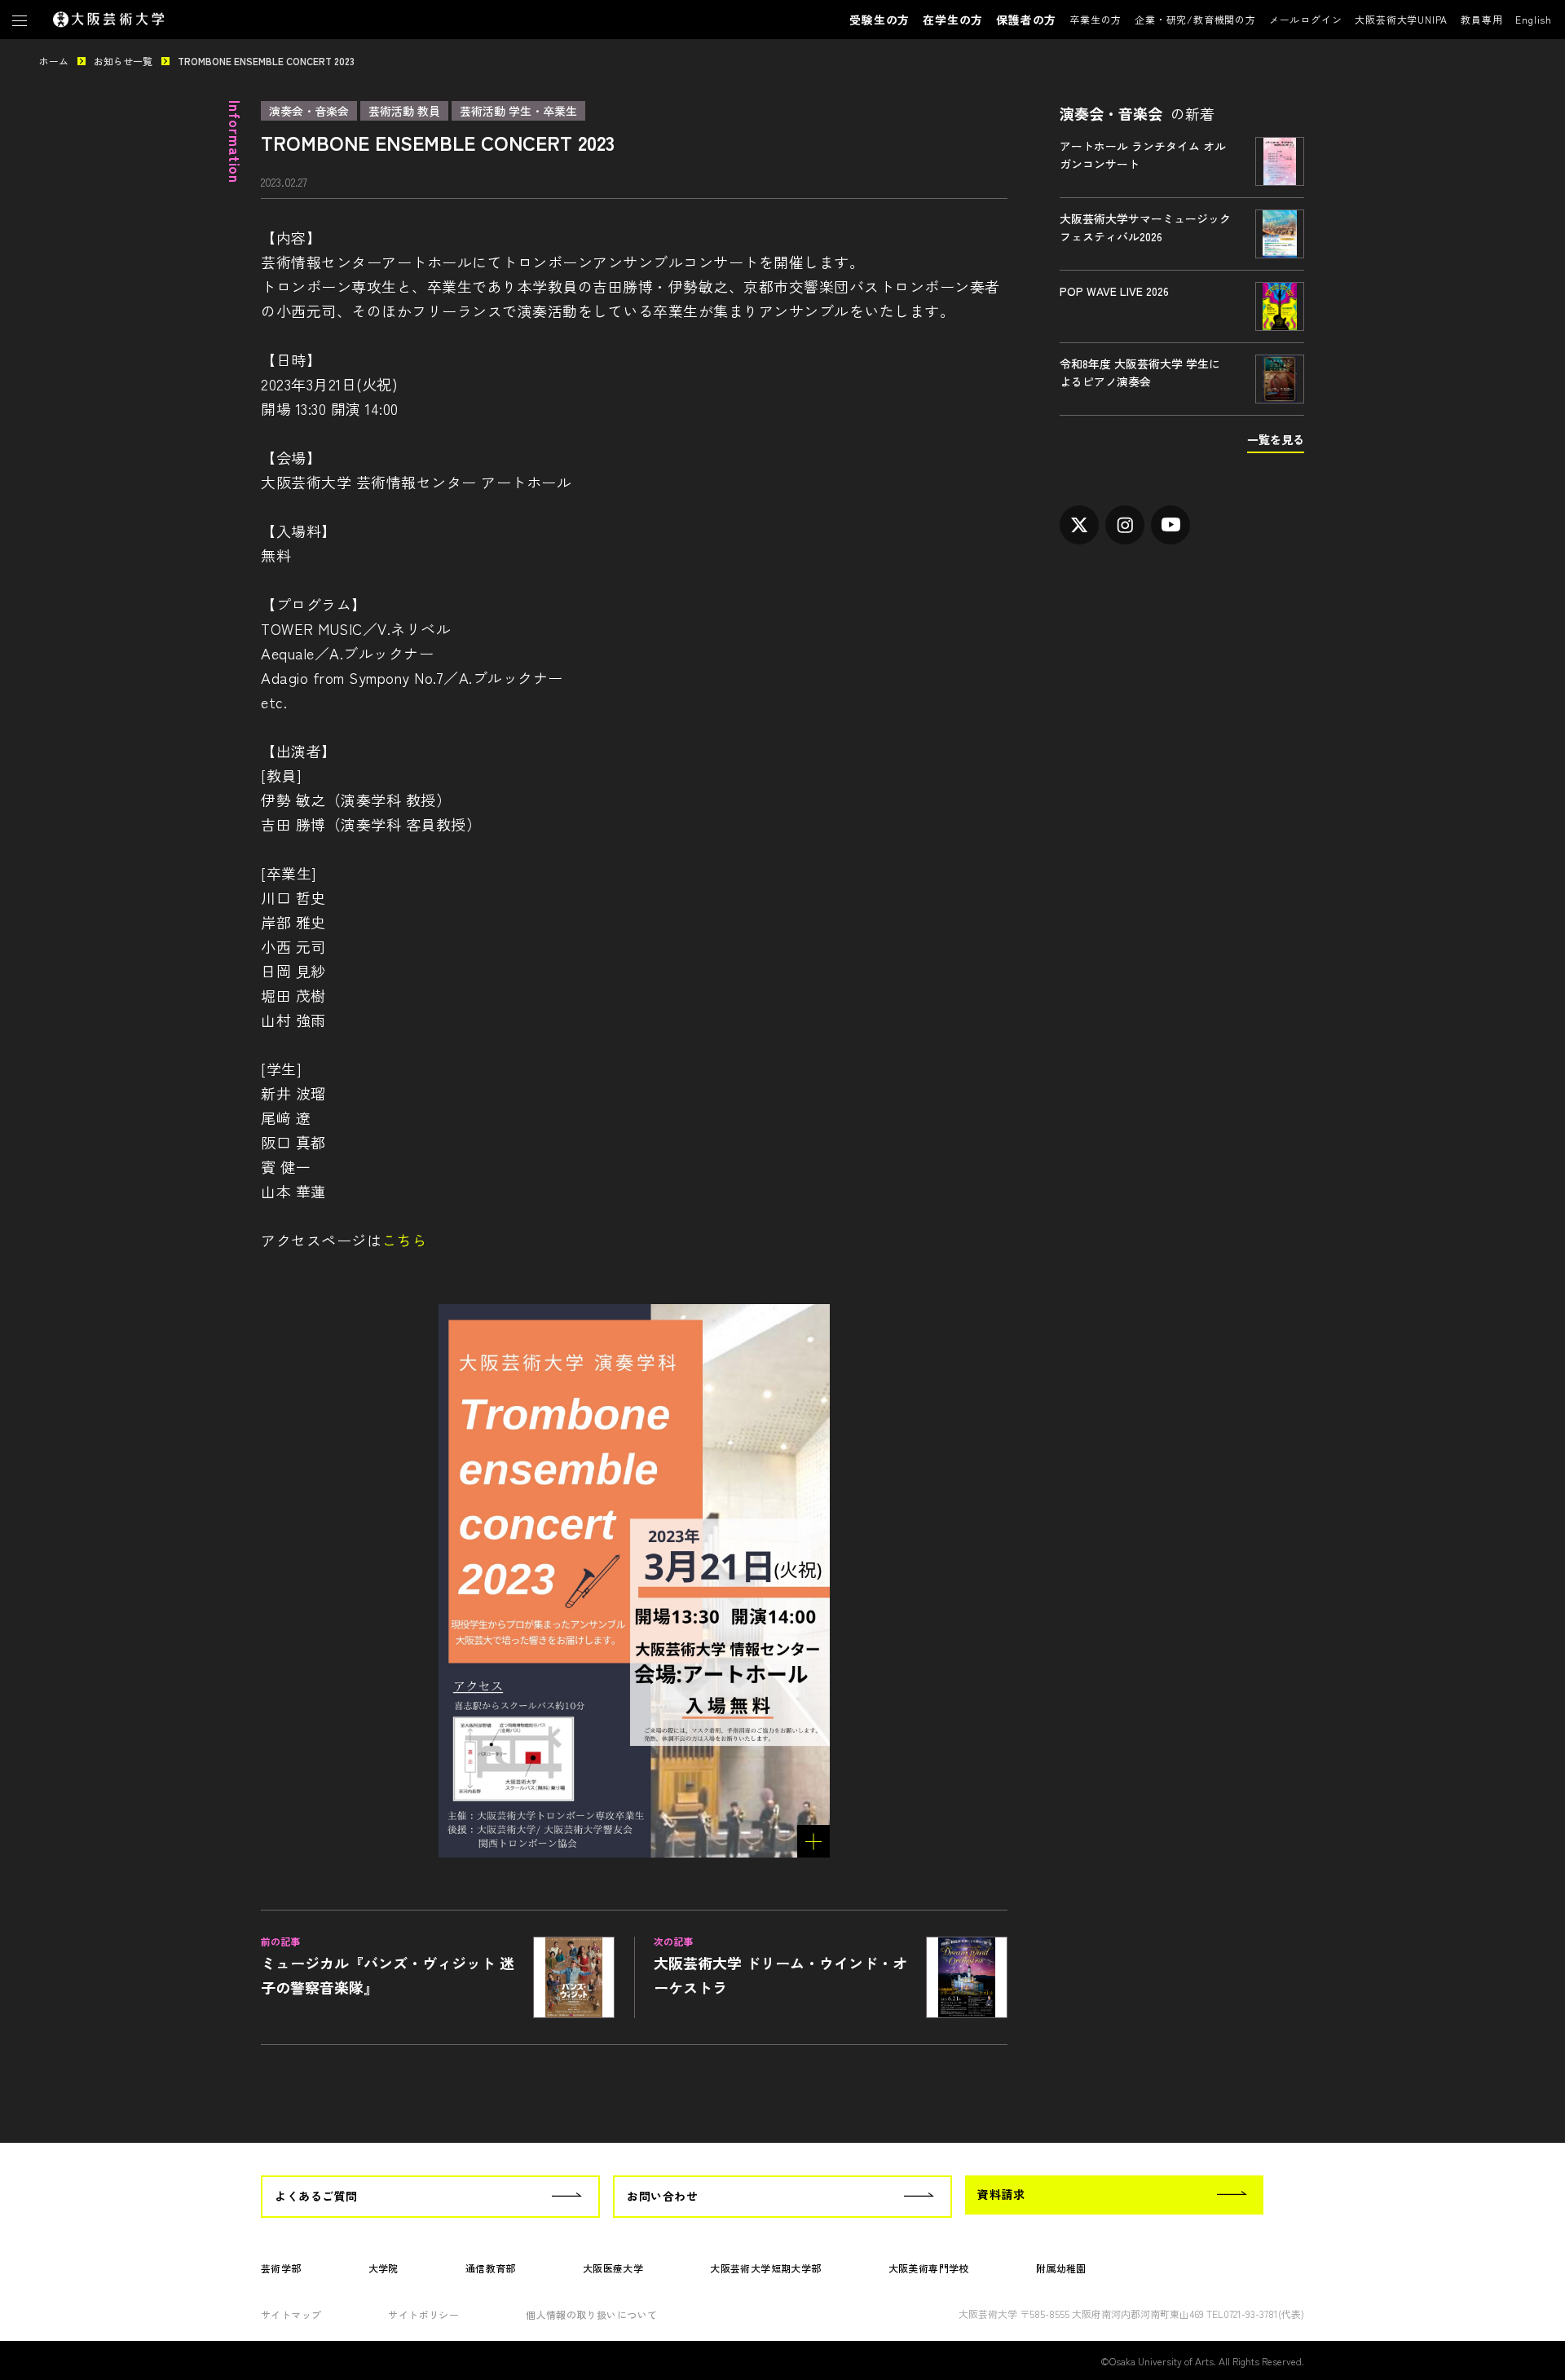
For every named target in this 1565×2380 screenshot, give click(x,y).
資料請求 (1001, 2194)
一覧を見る (1276, 439)
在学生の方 (953, 20)
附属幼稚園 (1061, 2268)
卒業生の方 (1095, 19)
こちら (404, 1240)
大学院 (384, 2268)
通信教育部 (491, 2268)
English (1534, 19)
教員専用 (1481, 19)
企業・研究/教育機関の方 (1195, 19)
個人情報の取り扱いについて (591, 2314)
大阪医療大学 (613, 2268)
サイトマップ (291, 2314)
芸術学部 (281, 2268)
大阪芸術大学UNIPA (1401, 19)
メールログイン (1306, 19)
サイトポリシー (423, 2314)
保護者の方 (1026, 20)
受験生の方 (879, 20)
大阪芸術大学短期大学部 (765, 2268)
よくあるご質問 (316, 2196)
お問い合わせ (662, 2196)
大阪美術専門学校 (929, 2268)
